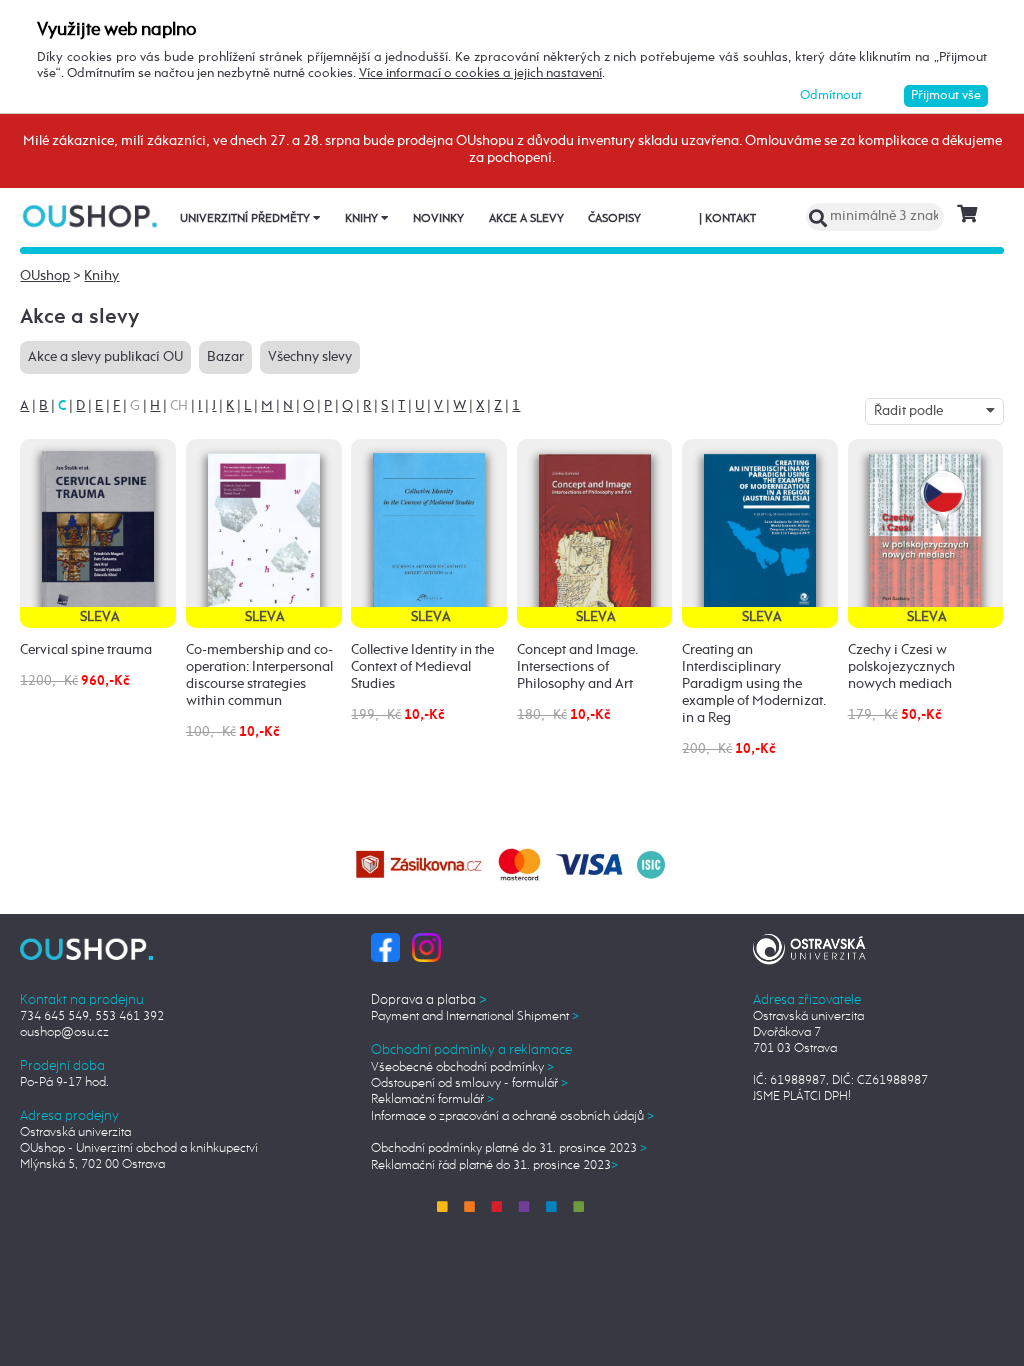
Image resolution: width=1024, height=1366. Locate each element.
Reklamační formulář (432, 1099)
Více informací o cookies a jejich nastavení (480, 73)
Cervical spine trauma (86, 650)
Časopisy (614, 219)
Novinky (438, 219)
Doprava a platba (429, 1000)
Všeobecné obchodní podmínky (462, 1067)
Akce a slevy (526, 219)
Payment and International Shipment (475, 1016)
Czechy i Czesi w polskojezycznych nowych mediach (901, 667)
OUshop (45, 276)
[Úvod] (91, 215)
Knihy (363, 219)
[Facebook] (385, 947)
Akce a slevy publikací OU (105, 357)
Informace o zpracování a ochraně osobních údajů (512, 1116)
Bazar (225, 357)
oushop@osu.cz (64, 1032)
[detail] (98, 532)
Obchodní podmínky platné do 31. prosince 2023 (509, 1148)
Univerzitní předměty (246, 219)
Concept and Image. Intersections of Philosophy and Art (577, 667)
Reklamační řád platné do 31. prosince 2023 (494, 1165)
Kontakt (727, 219)
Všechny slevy (310, 357)
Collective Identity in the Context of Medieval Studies (422, 667)
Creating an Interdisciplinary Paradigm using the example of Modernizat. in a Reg (754, 684)
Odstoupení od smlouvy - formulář (469, 1083)
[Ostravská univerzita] (809, 946)
